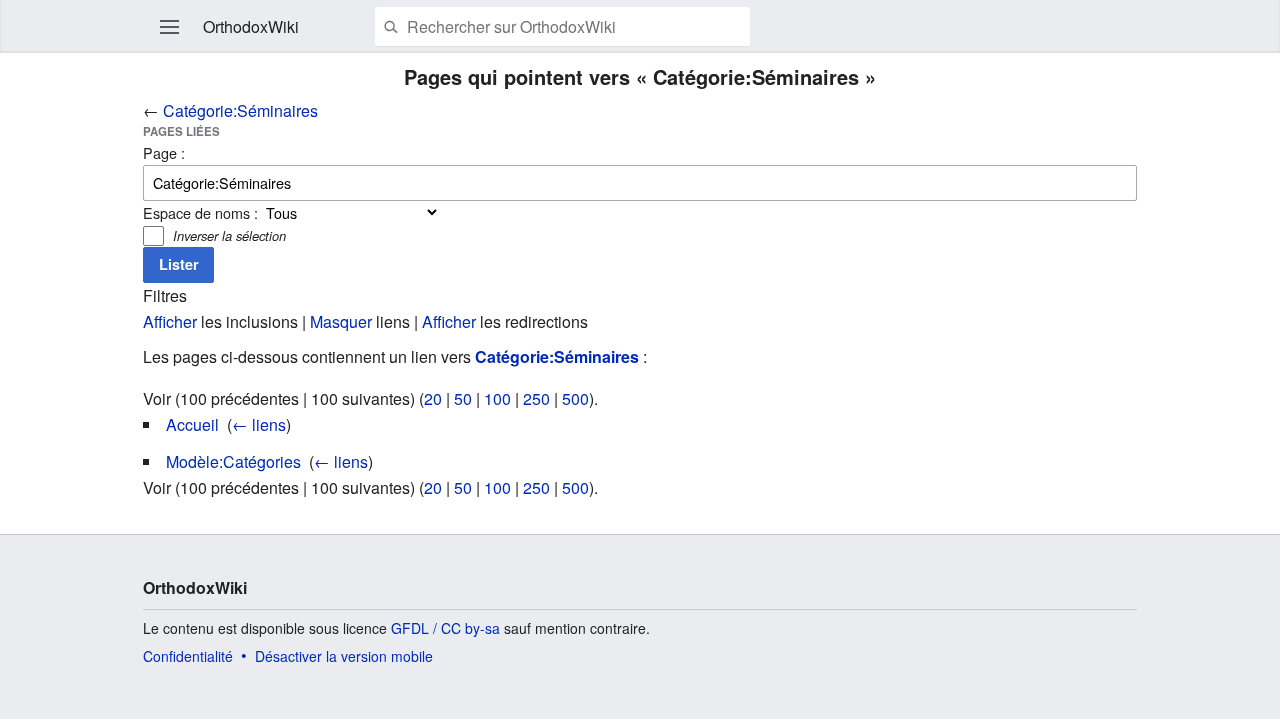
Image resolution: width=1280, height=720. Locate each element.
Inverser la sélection (229, 235)
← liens (259, 424)
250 (536, 398)
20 (433, 398)
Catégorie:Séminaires (240, 110)
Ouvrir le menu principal (170, 27)
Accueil (192, 424)
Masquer (341, 321)
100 (497, 398)
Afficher (170, 321)
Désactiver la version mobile (344, 656)
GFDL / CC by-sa (445, 628)
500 (575, 398)
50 (463, 398)
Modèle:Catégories (233, 461)
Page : (164, 152)
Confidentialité (188, 656)
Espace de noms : (200, 212)
